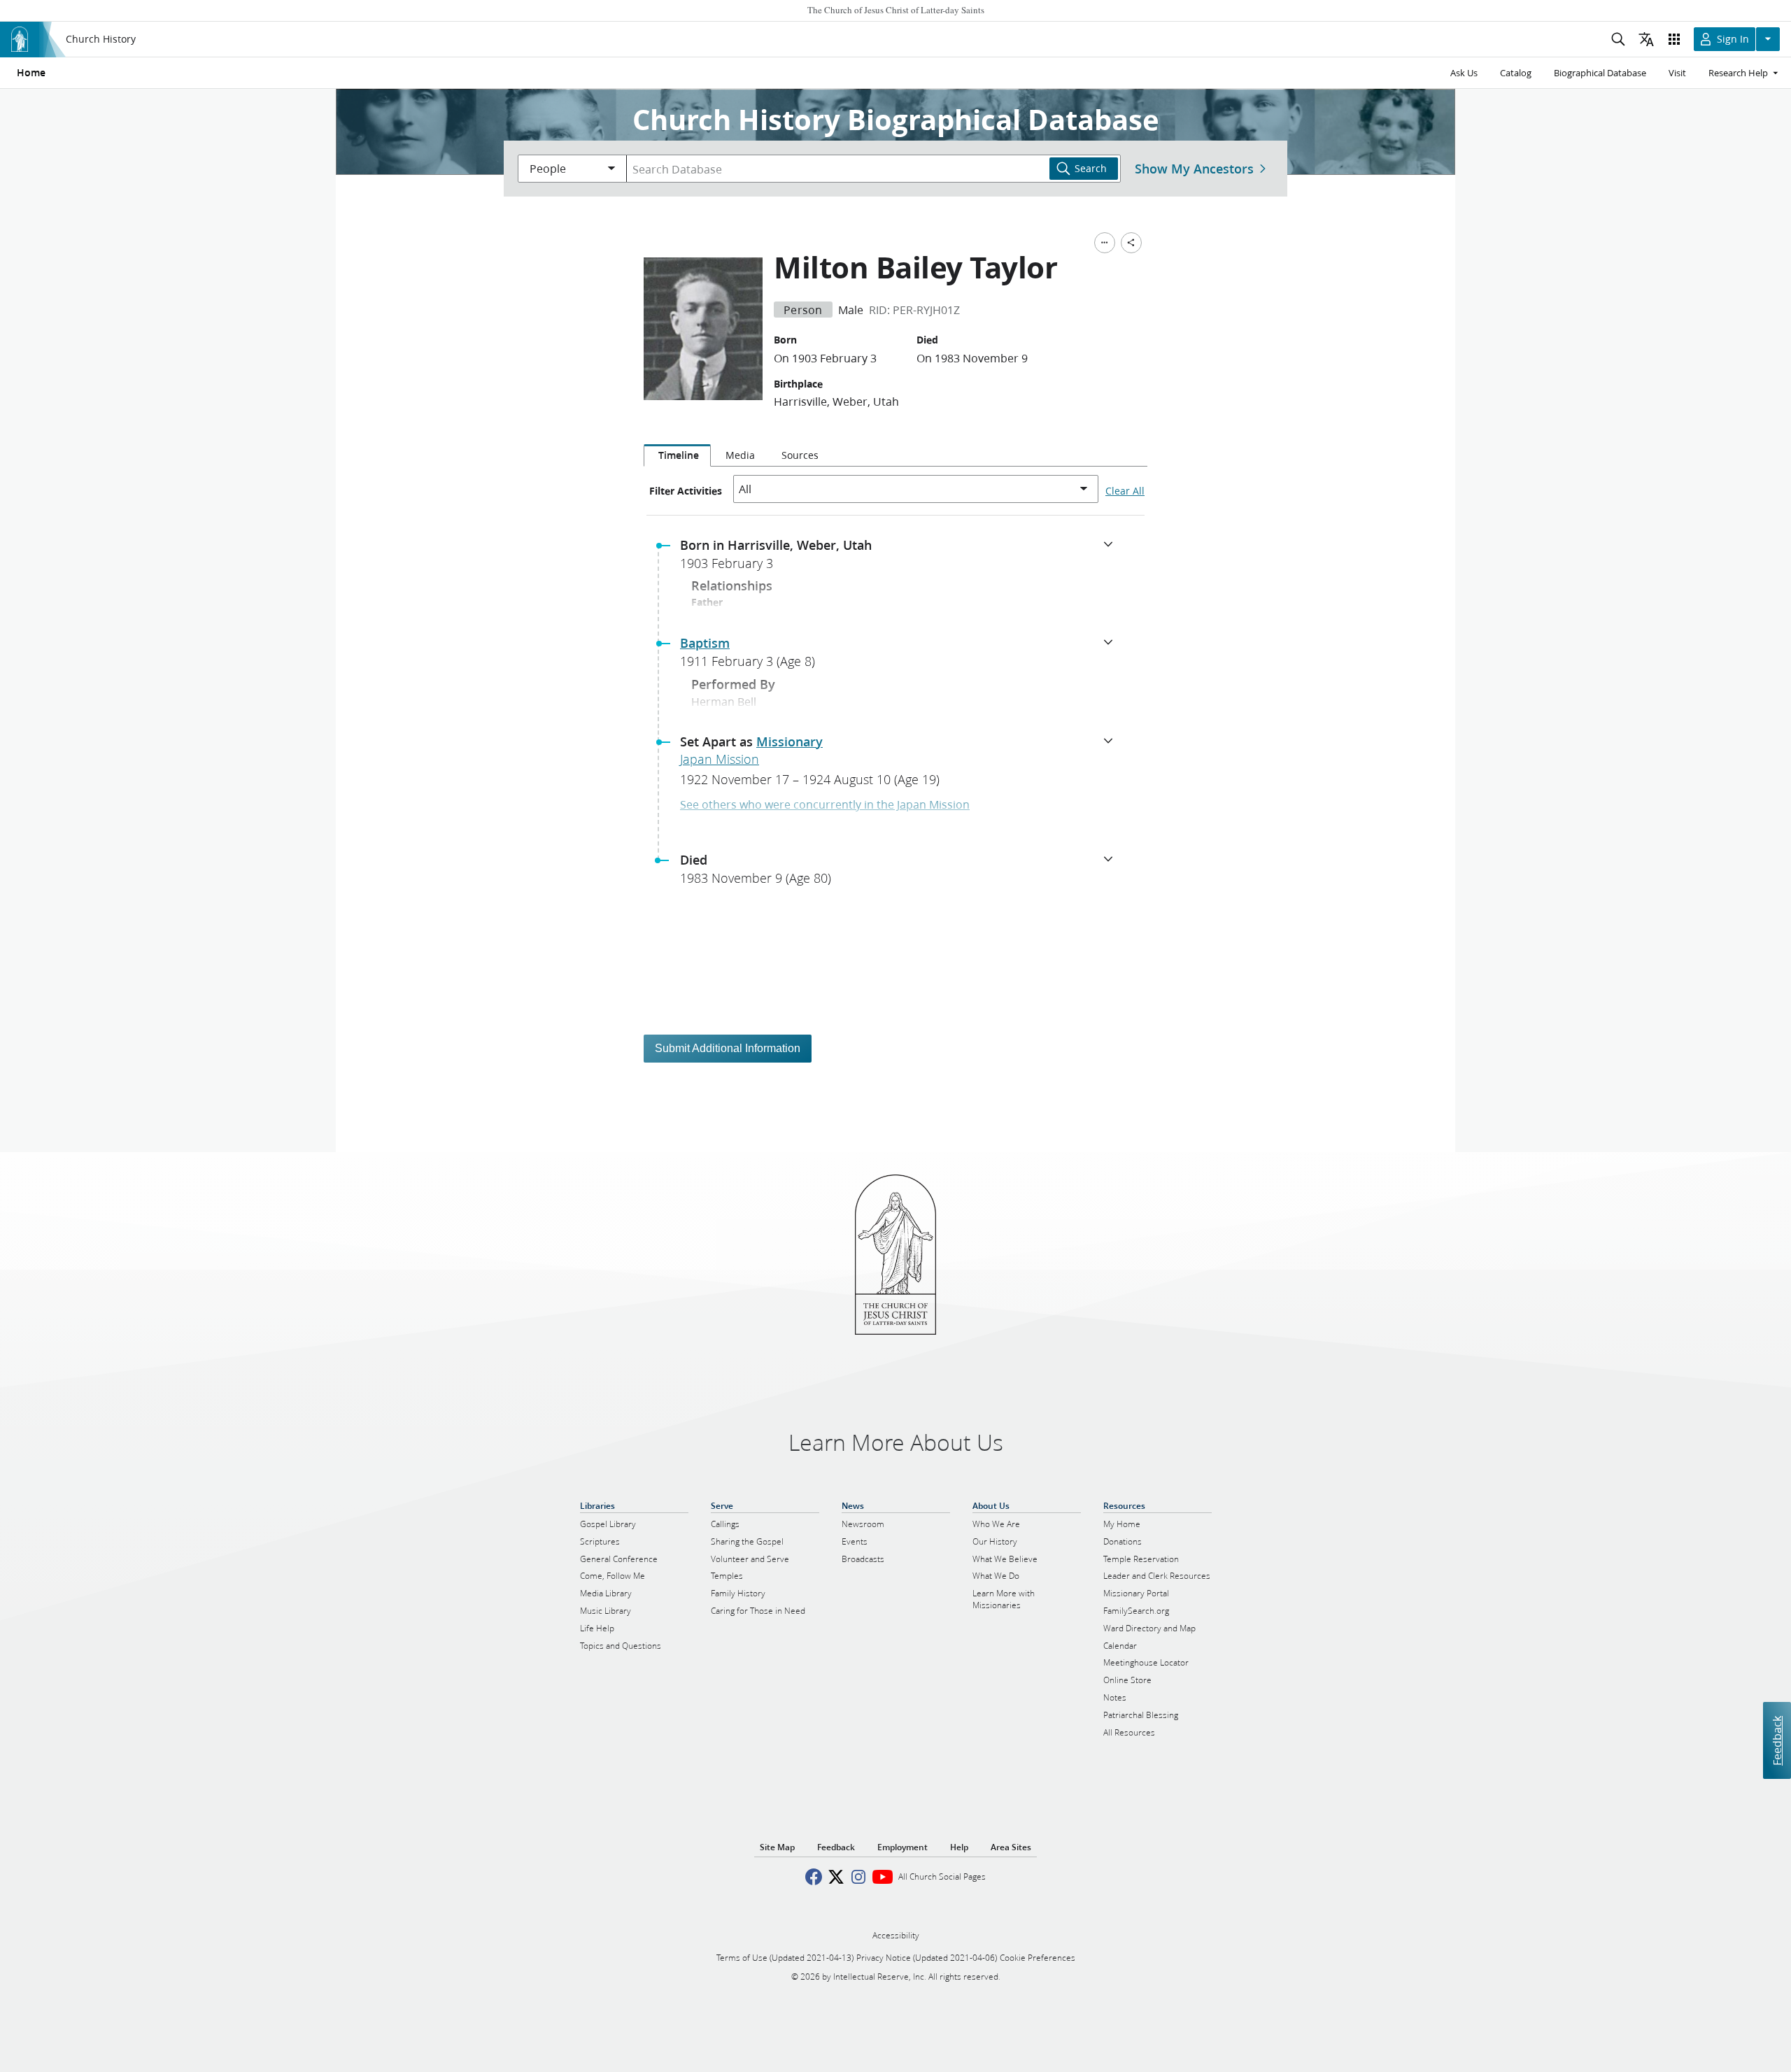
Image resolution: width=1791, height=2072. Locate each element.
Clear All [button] (1125, 491)
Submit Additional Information (728, 1048)
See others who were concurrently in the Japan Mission (825, 804)
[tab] (677, 455)
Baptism (705, 643)
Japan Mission (720, 759)
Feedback (1777, 1740)
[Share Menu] (1131, 243)
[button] (901, 558)
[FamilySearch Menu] (1105, 243)
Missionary (790, 741)
